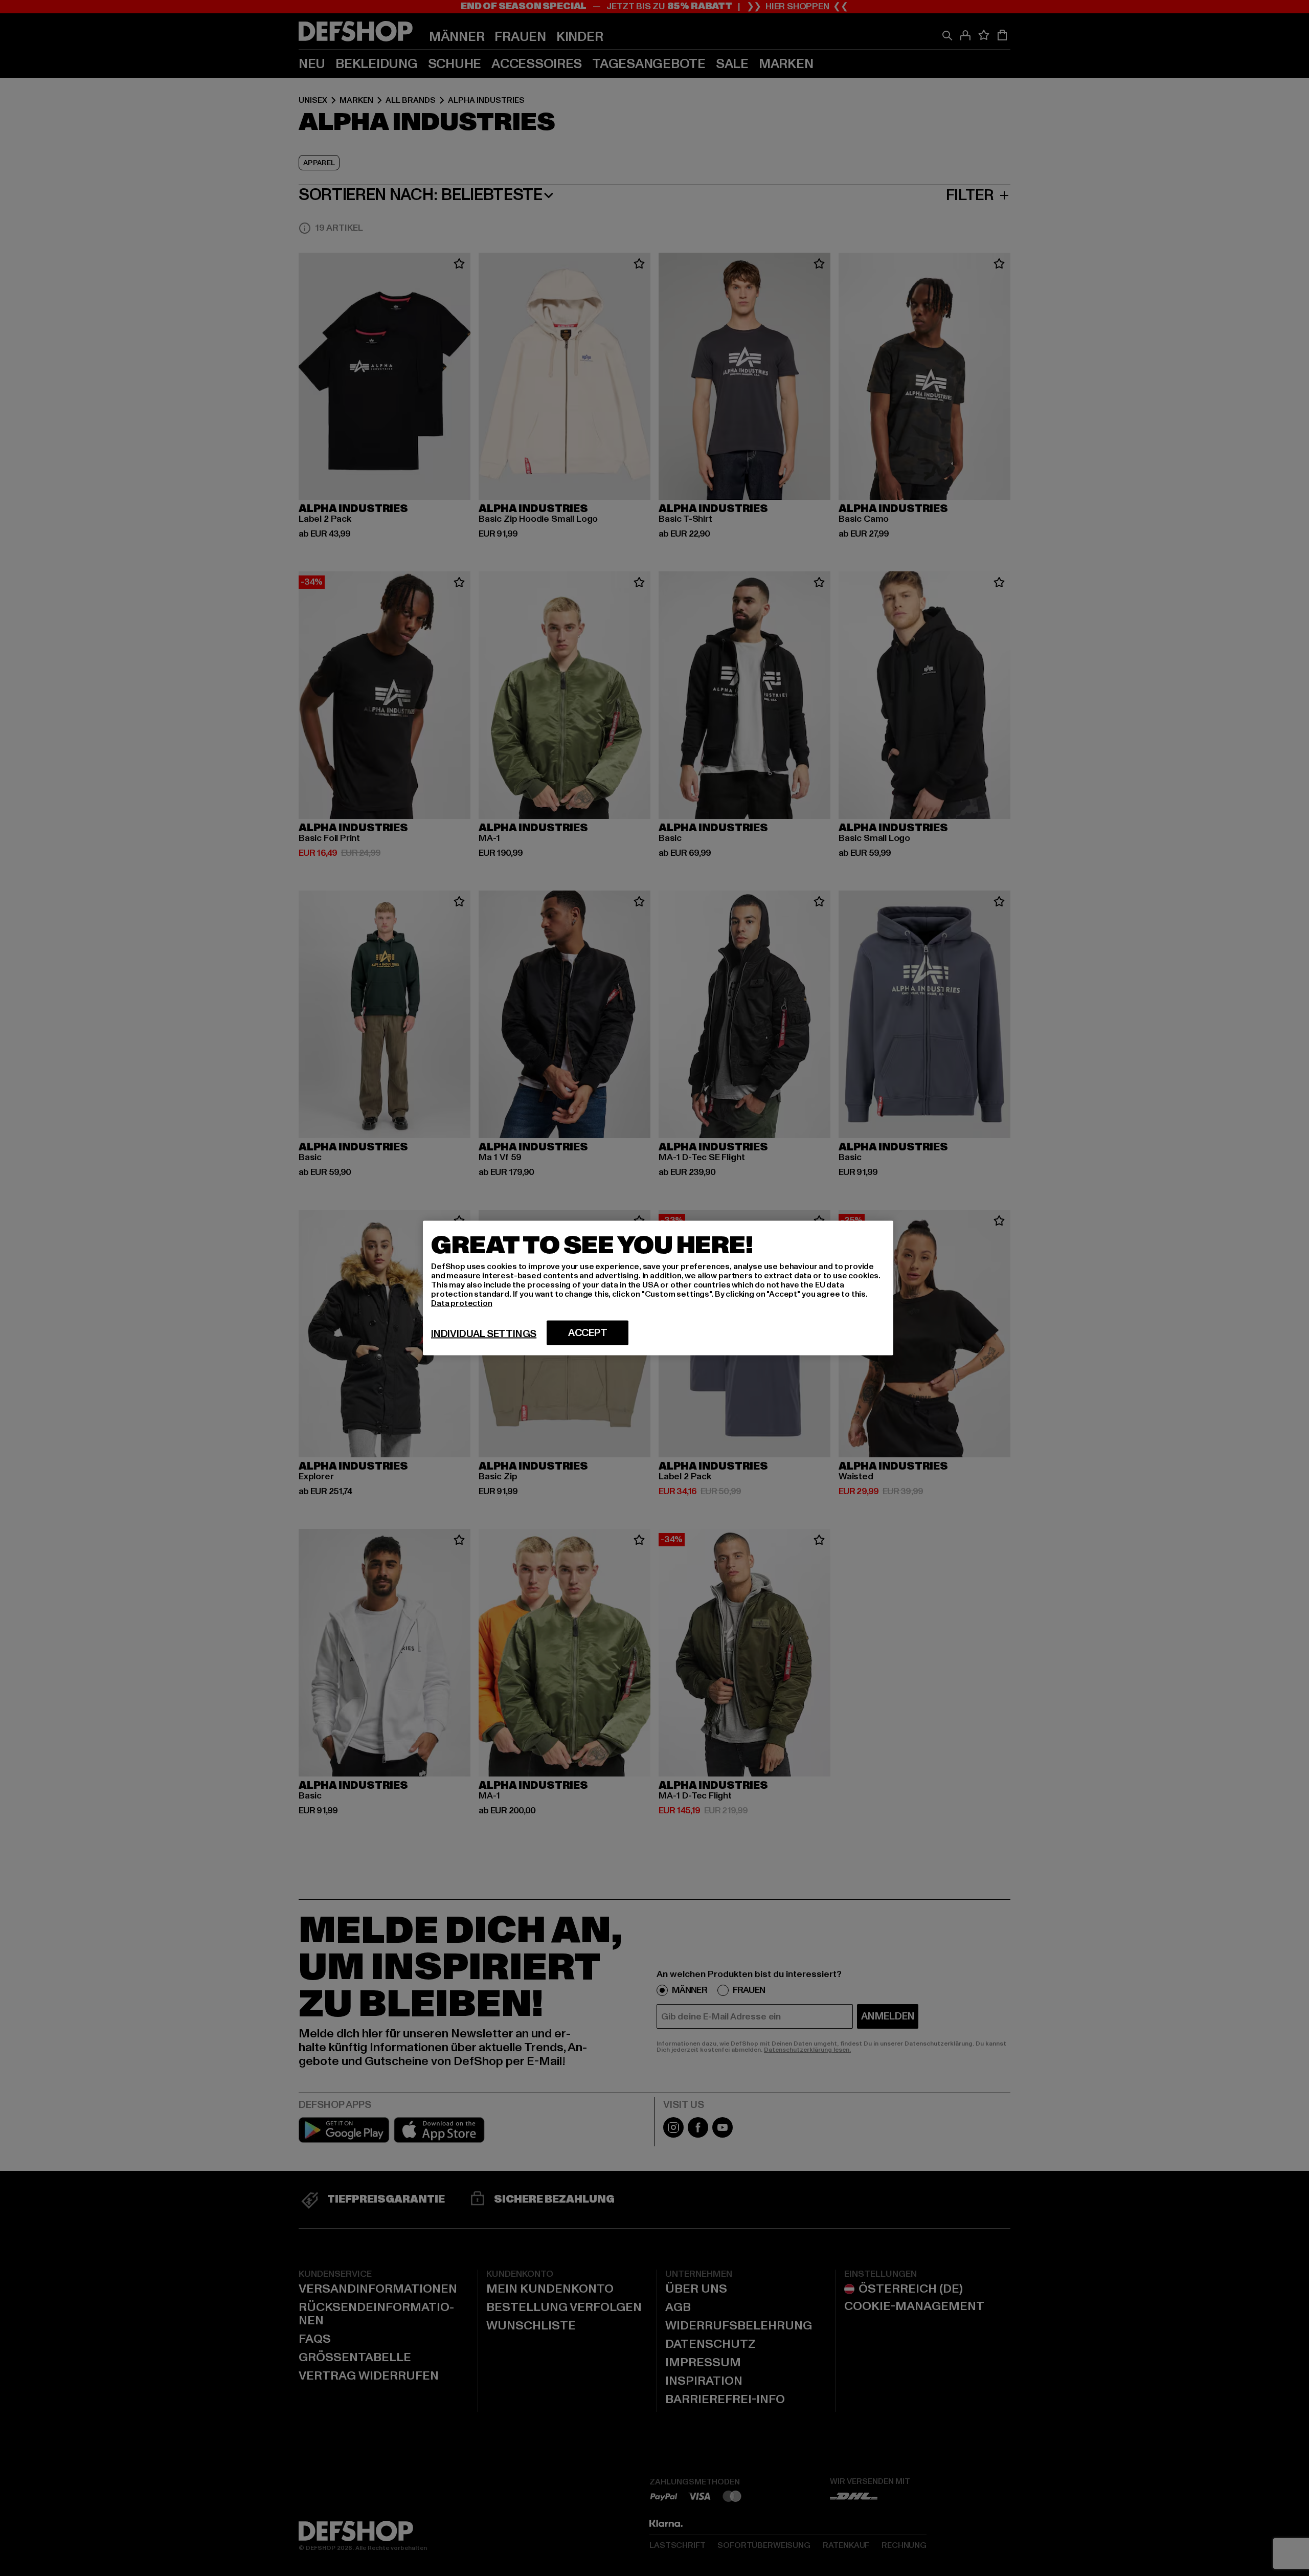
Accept (588, 1333)
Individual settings (484, 1334)
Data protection (462, 1303)
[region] (658, 1288)
